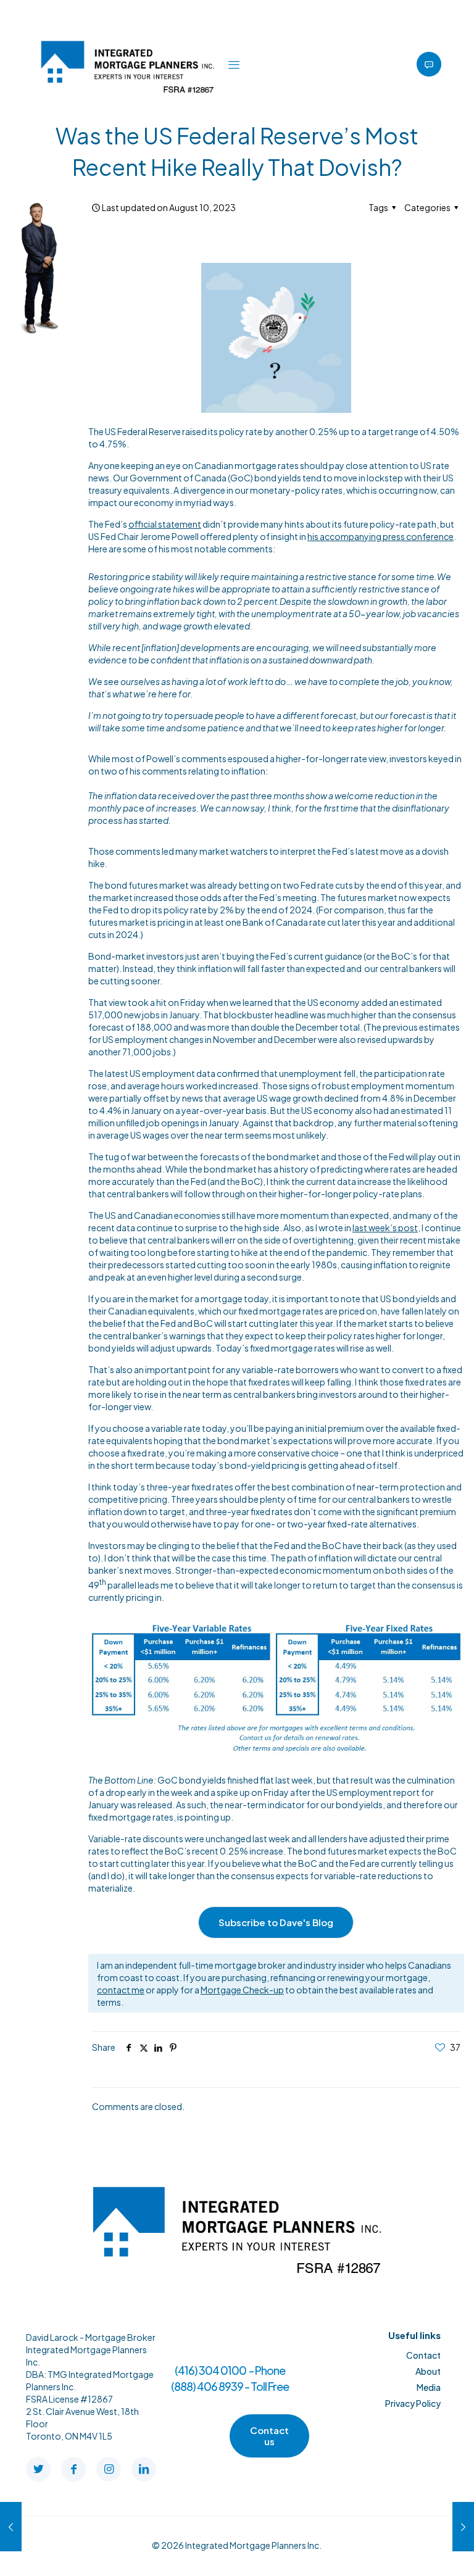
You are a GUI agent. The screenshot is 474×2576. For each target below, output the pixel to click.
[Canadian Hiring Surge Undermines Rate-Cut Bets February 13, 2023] (463, 2527)
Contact (423, 2355)
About (428, 2371)
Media (429, 2387)
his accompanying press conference (380, 536)
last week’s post (385, 1228)
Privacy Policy (413, 2403)
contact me (121, 1990)
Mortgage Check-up (242, 1990)
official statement (165, 524)
